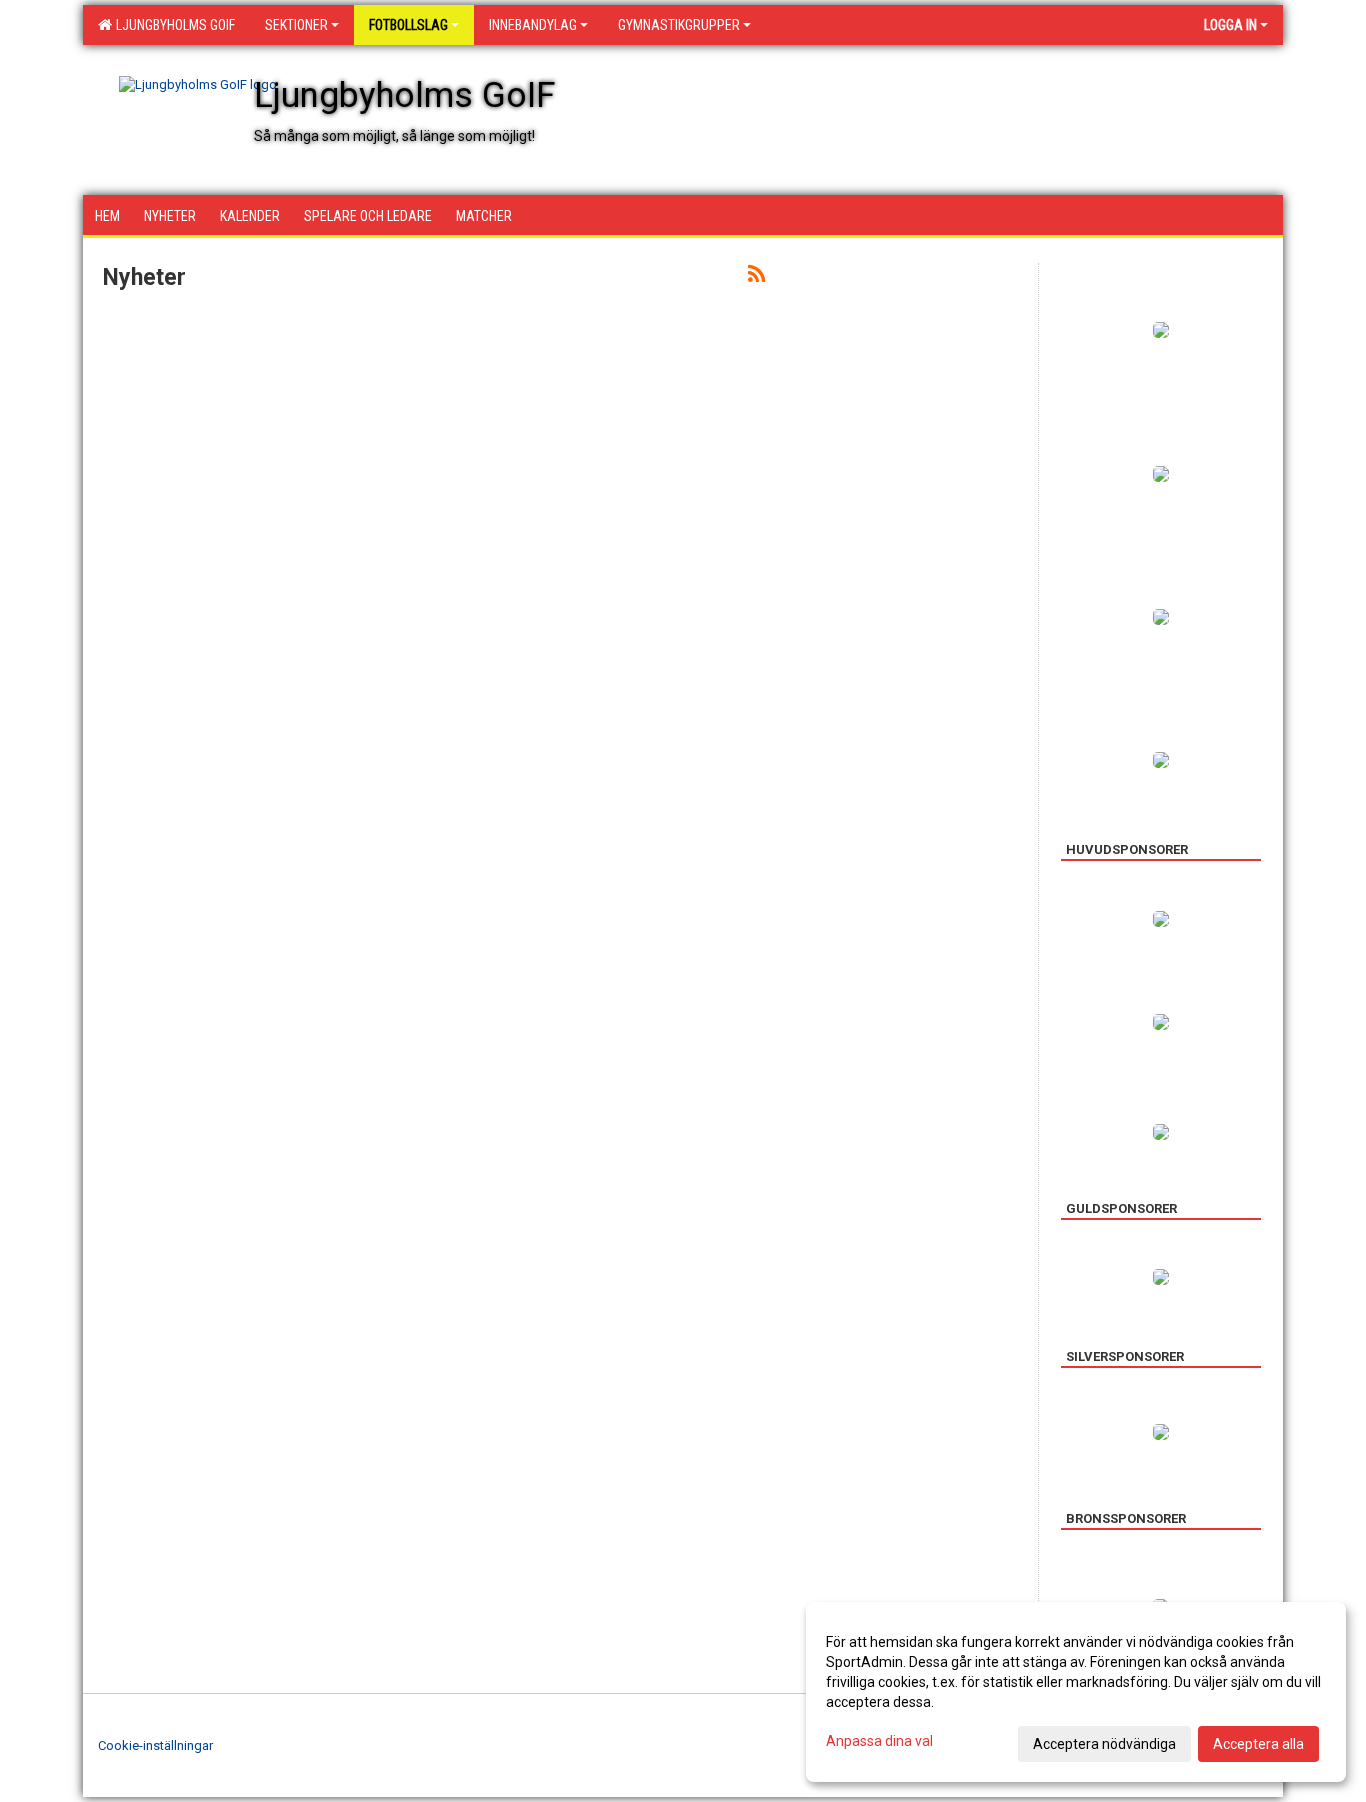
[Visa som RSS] (756, 277)
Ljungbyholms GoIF (172, 25)
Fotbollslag (408, 25)
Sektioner (296, 25)
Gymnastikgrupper (679, 25)
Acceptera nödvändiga (1104, 1744)
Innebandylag (533, 25)
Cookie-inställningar (155, 1745)
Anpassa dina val (879, 1741)
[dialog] (1076, 1692)
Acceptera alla (1258, 1744)
